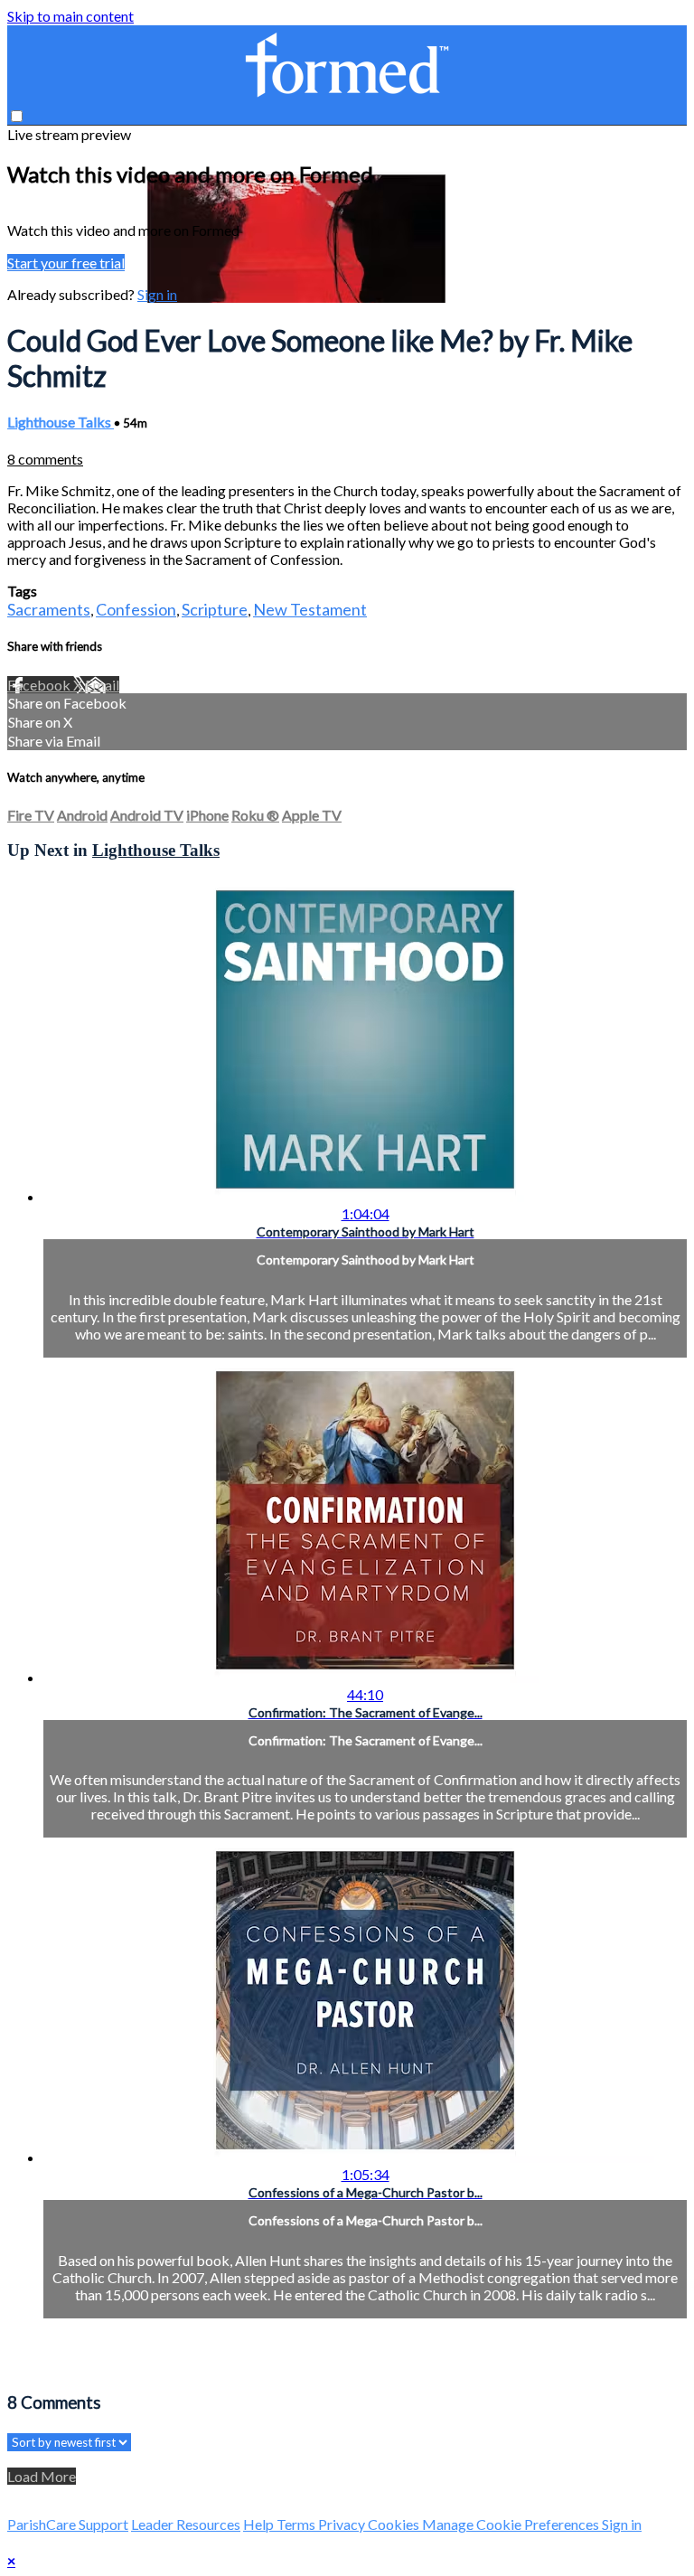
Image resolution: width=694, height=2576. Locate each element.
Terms (297, 2524)
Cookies (395, 2524)
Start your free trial (66, 263)
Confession (136, 609)
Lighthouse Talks (61, 422)
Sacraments (49, 609)
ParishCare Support (68, 2524)
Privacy (343, 2524)
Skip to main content (70, 16)
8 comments (45, 459)
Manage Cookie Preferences (512, 2524)
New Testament (310, 609)
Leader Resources (186, 2524)
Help (260, 2524)
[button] (17, 116)
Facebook (40, 685)
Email (102, 685)
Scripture (215, 609)
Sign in (157, 294)
